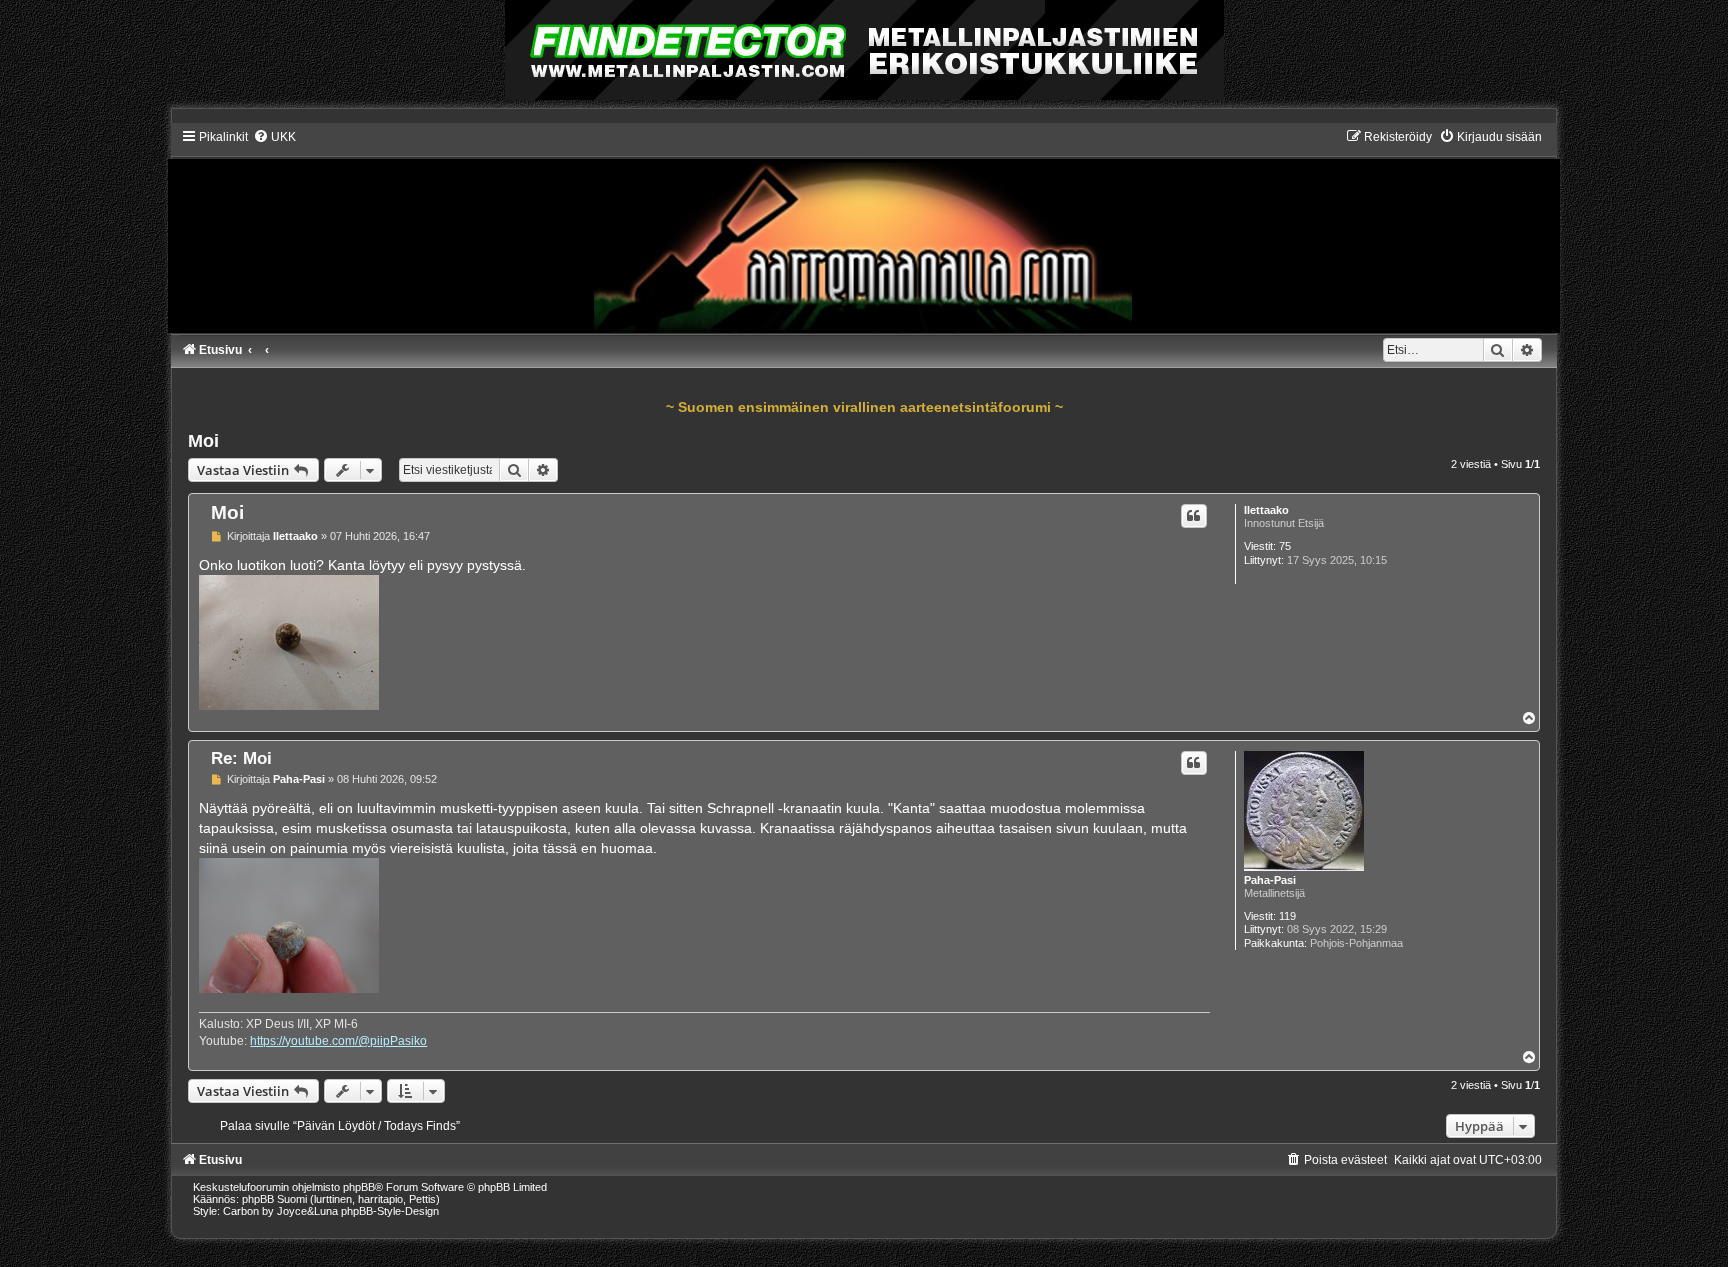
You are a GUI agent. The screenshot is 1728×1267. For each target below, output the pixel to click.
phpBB (359, 1187)
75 (1285, 546)
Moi (203, 441)
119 (1287, 916)
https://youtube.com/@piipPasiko (338, 1041)
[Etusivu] (863, 230)
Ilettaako (1266, 510)
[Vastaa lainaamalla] (1194, 516)
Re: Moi (241, 758)
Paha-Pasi (1270, 880)
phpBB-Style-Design (390, 1211)
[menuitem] (274, 137)
